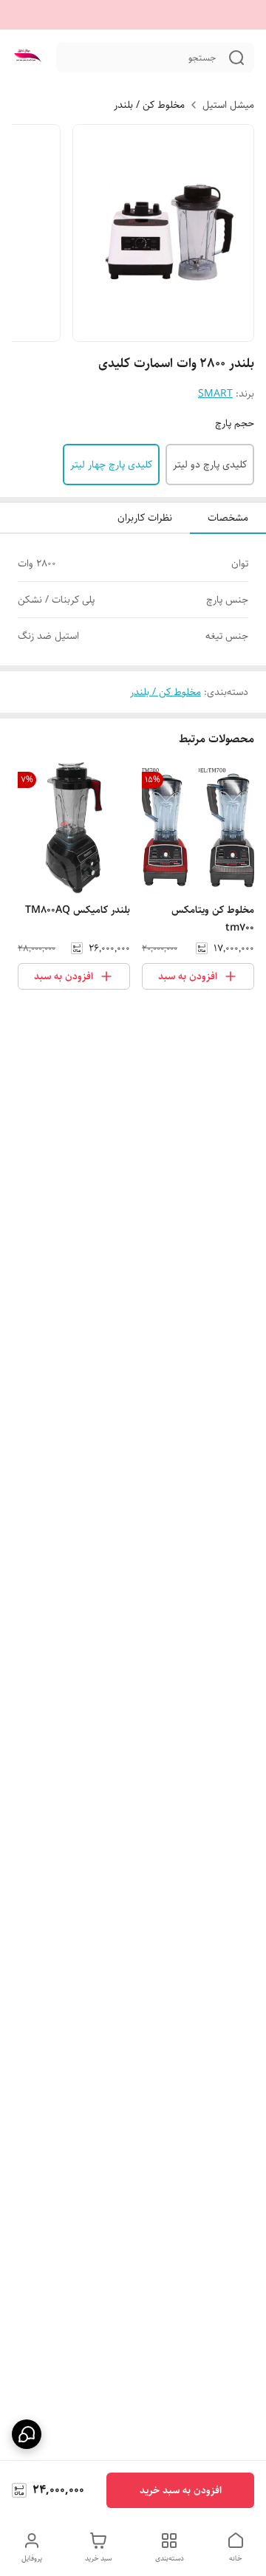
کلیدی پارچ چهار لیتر (111, 465)
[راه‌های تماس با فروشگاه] (27, 2434)
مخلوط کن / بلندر (149, 105)
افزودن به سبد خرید (181, 2490)
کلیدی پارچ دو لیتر (210, 465)
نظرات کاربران (145, 518)
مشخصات (228, 518)
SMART (215, 394)
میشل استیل (228, 105)
